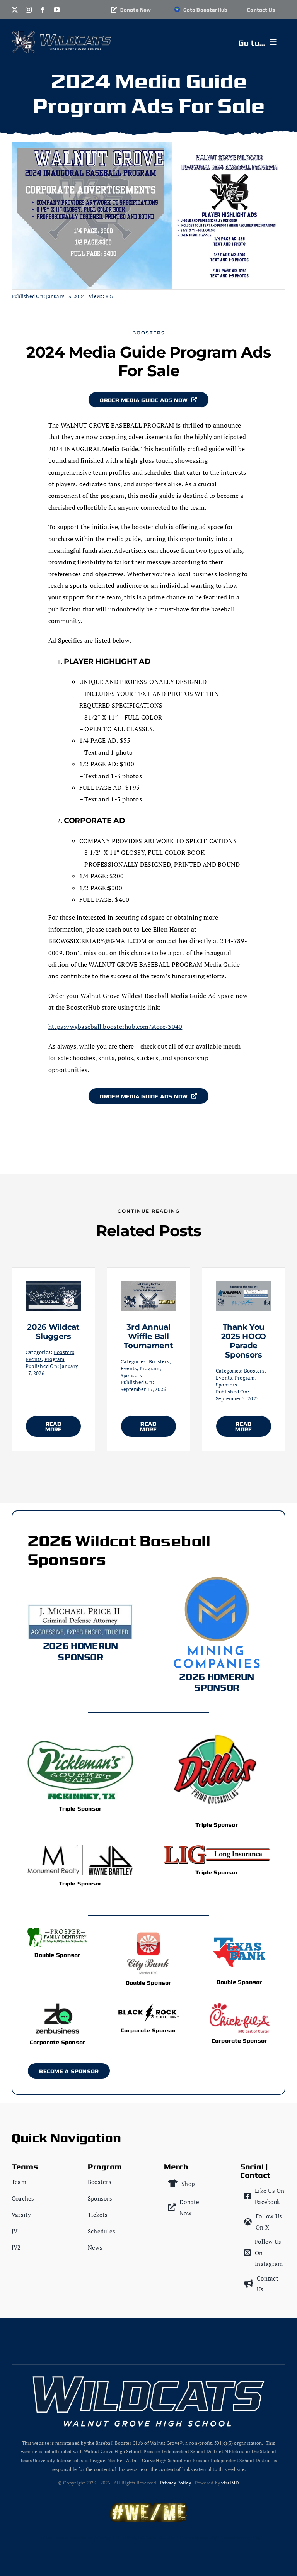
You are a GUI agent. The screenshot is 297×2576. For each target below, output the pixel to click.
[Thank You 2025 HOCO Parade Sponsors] (244, 1287)
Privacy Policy (176, 2483)
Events (34, 1359)
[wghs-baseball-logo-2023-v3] (23, 34)
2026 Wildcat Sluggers (53, 1332)
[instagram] (29, 10)
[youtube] (57, 10)
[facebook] (43, 10)
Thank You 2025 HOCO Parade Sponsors (244, 1341)
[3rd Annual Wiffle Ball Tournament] (148, 1287)
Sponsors (131, 1375)
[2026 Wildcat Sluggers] (53, 1287)
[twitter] (15, 10)
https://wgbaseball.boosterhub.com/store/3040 (115, 1027)
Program (55, 1359)
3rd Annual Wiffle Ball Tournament (148, 1336)
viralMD (230, 2483)
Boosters (149, 333)
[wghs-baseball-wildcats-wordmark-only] (76, 37)
